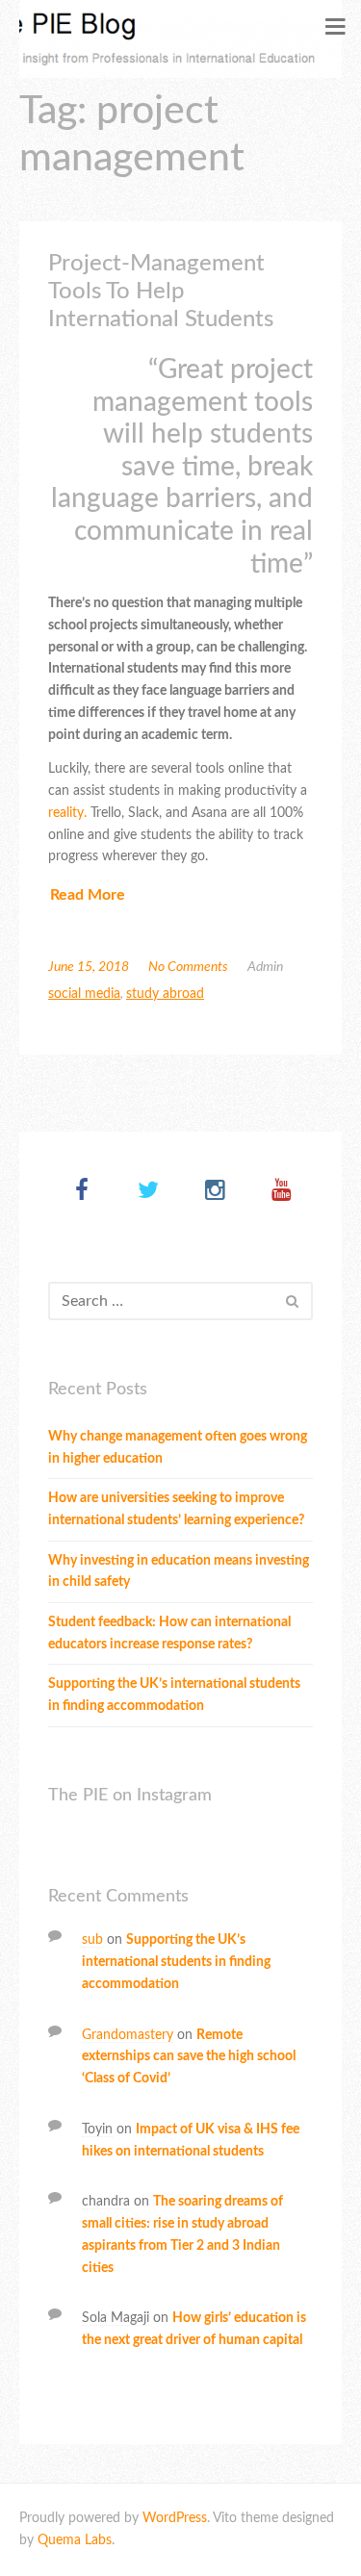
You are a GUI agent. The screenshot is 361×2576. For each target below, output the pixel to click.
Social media (84, 994)
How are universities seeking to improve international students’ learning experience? (176, 1509)
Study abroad (165, 994)
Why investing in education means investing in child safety (179, 1572)
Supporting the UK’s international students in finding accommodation (174, 1695)
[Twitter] (149, 1192)
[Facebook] (82, 1192)
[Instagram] (215, 1192)
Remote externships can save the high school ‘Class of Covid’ (189, 2057)
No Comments (188, 967)
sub (92, 1940)
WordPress (175, 2518)
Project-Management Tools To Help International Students (161, 292)
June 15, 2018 (89, 967)
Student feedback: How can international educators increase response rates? (169, 1633)
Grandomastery (128, 2035)
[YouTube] (282, 1192)
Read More (88, 895)
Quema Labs (75, 2540)
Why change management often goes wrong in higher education (178, 1448)
